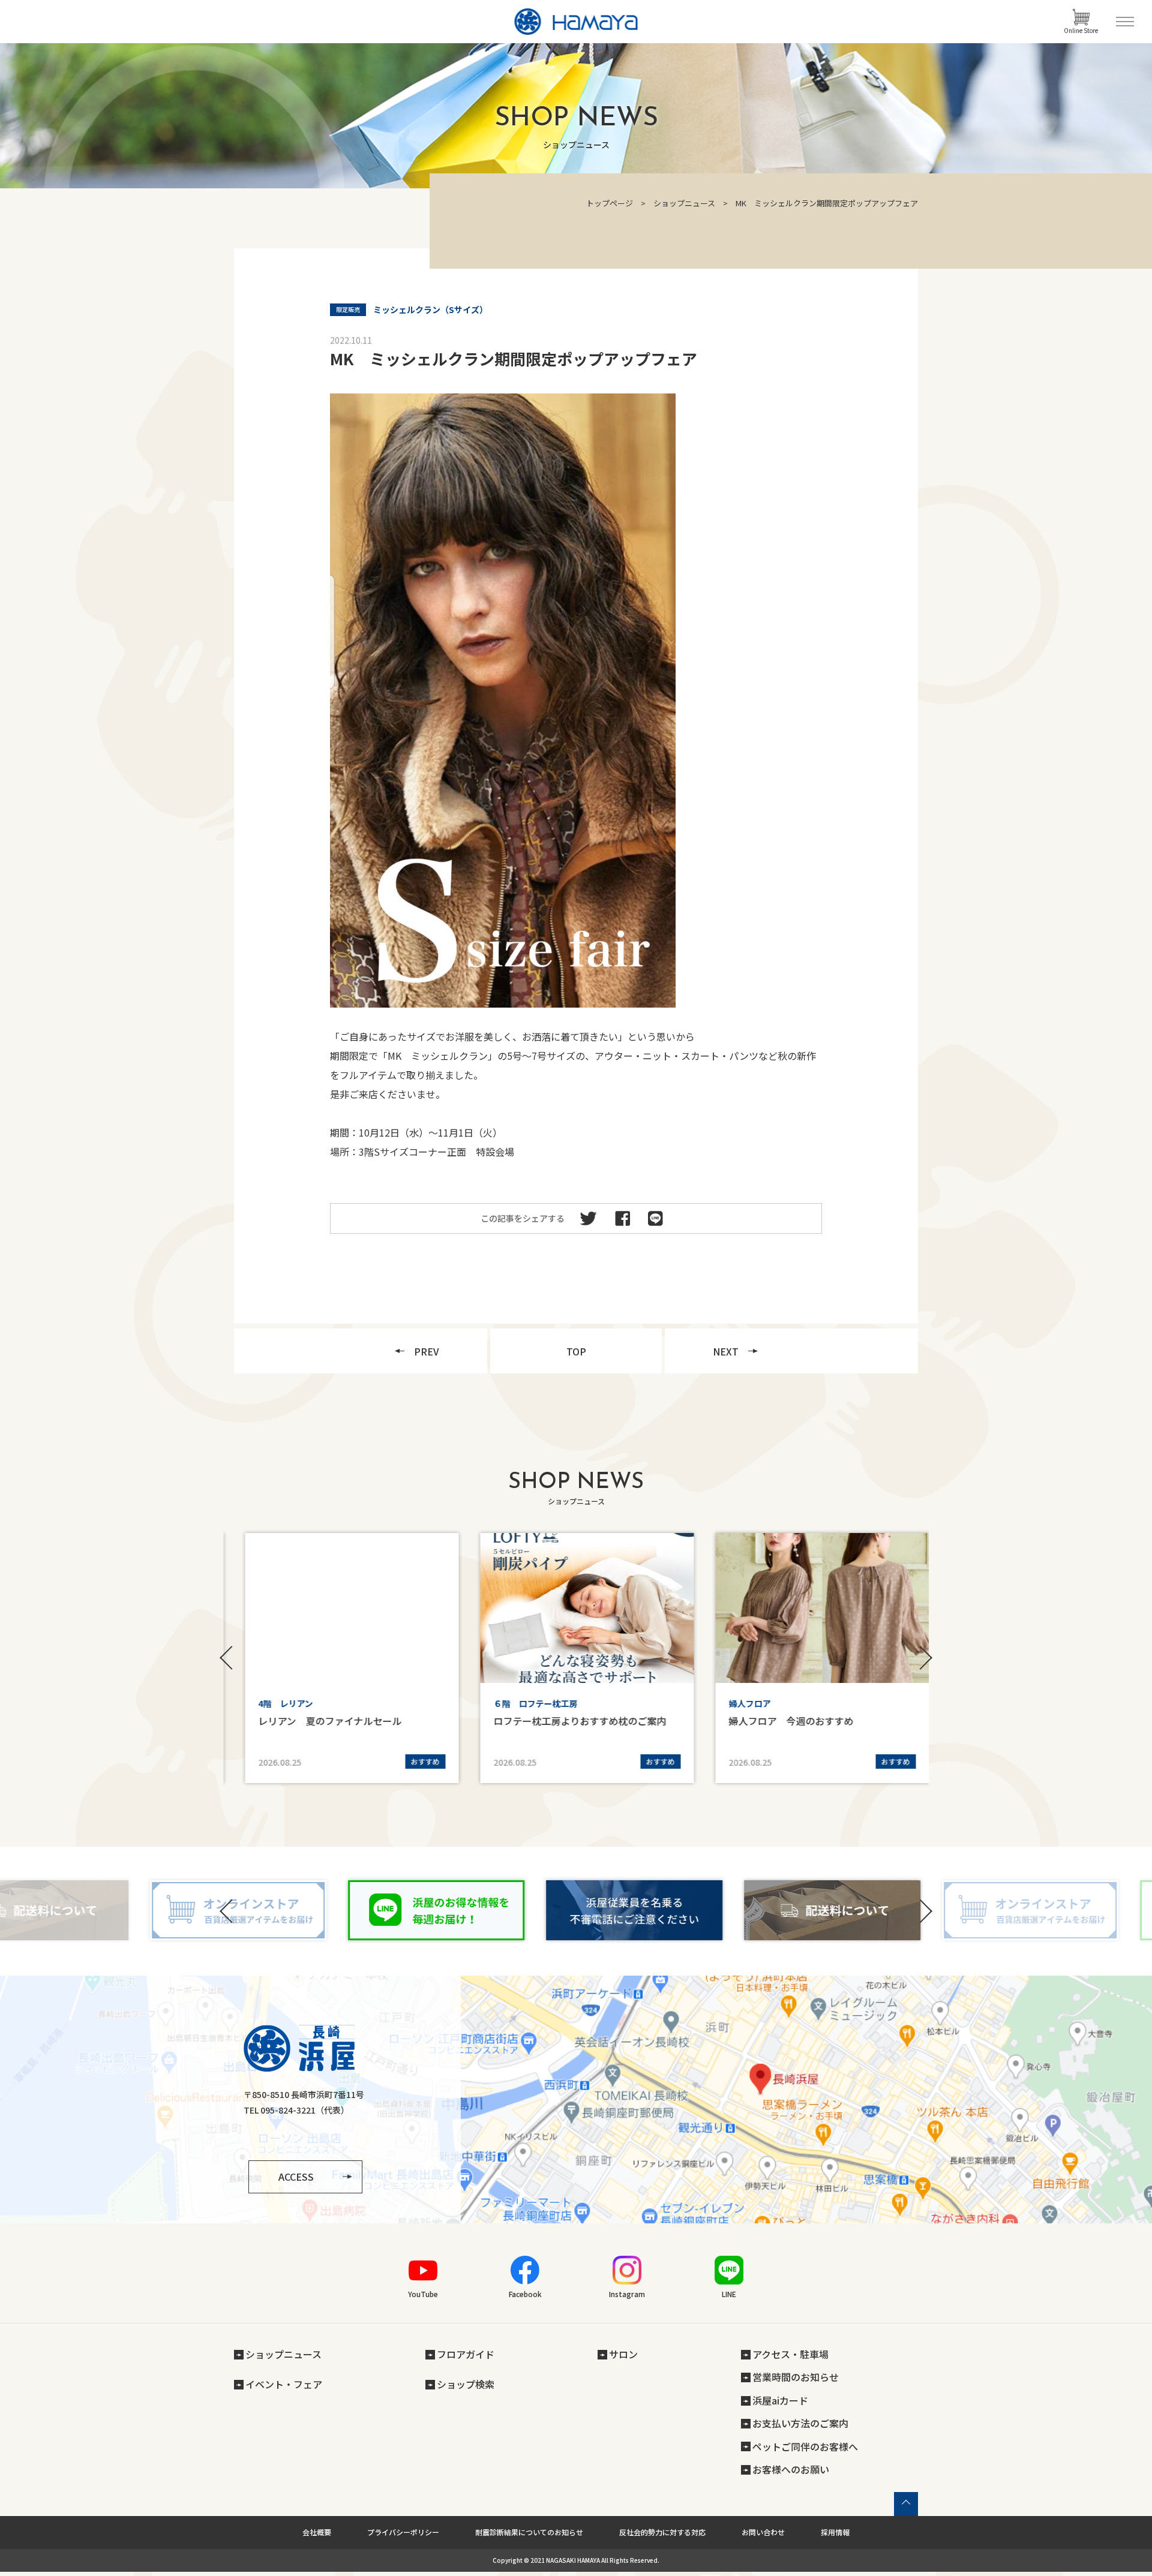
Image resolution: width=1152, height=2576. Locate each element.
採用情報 (835, 2532)
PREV (427, 1351)
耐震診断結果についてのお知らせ (529, 2532)
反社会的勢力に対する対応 (662, 2532)
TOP (576, 1351)
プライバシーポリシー (403, 2532)
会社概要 (317, 2532)
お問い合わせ (763, 2532)
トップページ (610, 203)
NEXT (726, 1351)
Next (924, 1658)
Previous (228, 1658)
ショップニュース (684, 203)
